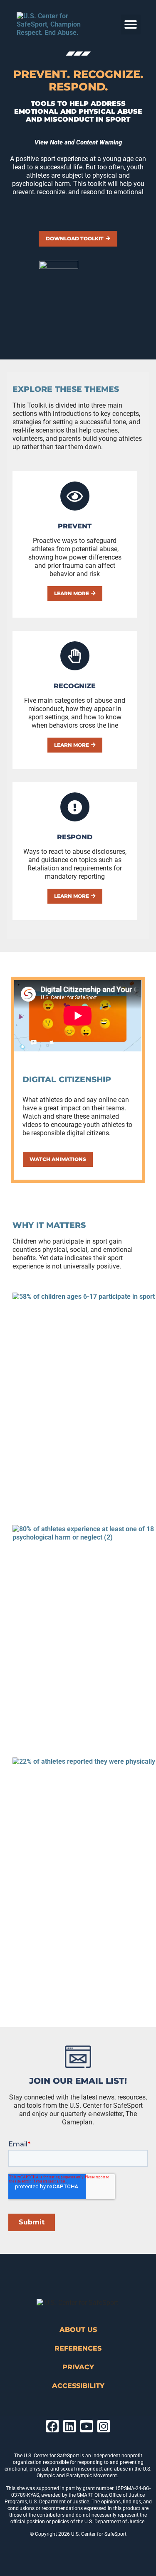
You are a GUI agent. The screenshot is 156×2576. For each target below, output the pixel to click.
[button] (131, 24)
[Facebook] (52, 2426)
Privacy (78, 2367)
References (78, 2348)
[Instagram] (104, 2426)
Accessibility (78, 2386)
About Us (78, 2330)
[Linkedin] (69, 2426)
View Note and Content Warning (78, 142)
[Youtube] (87, 2426)
